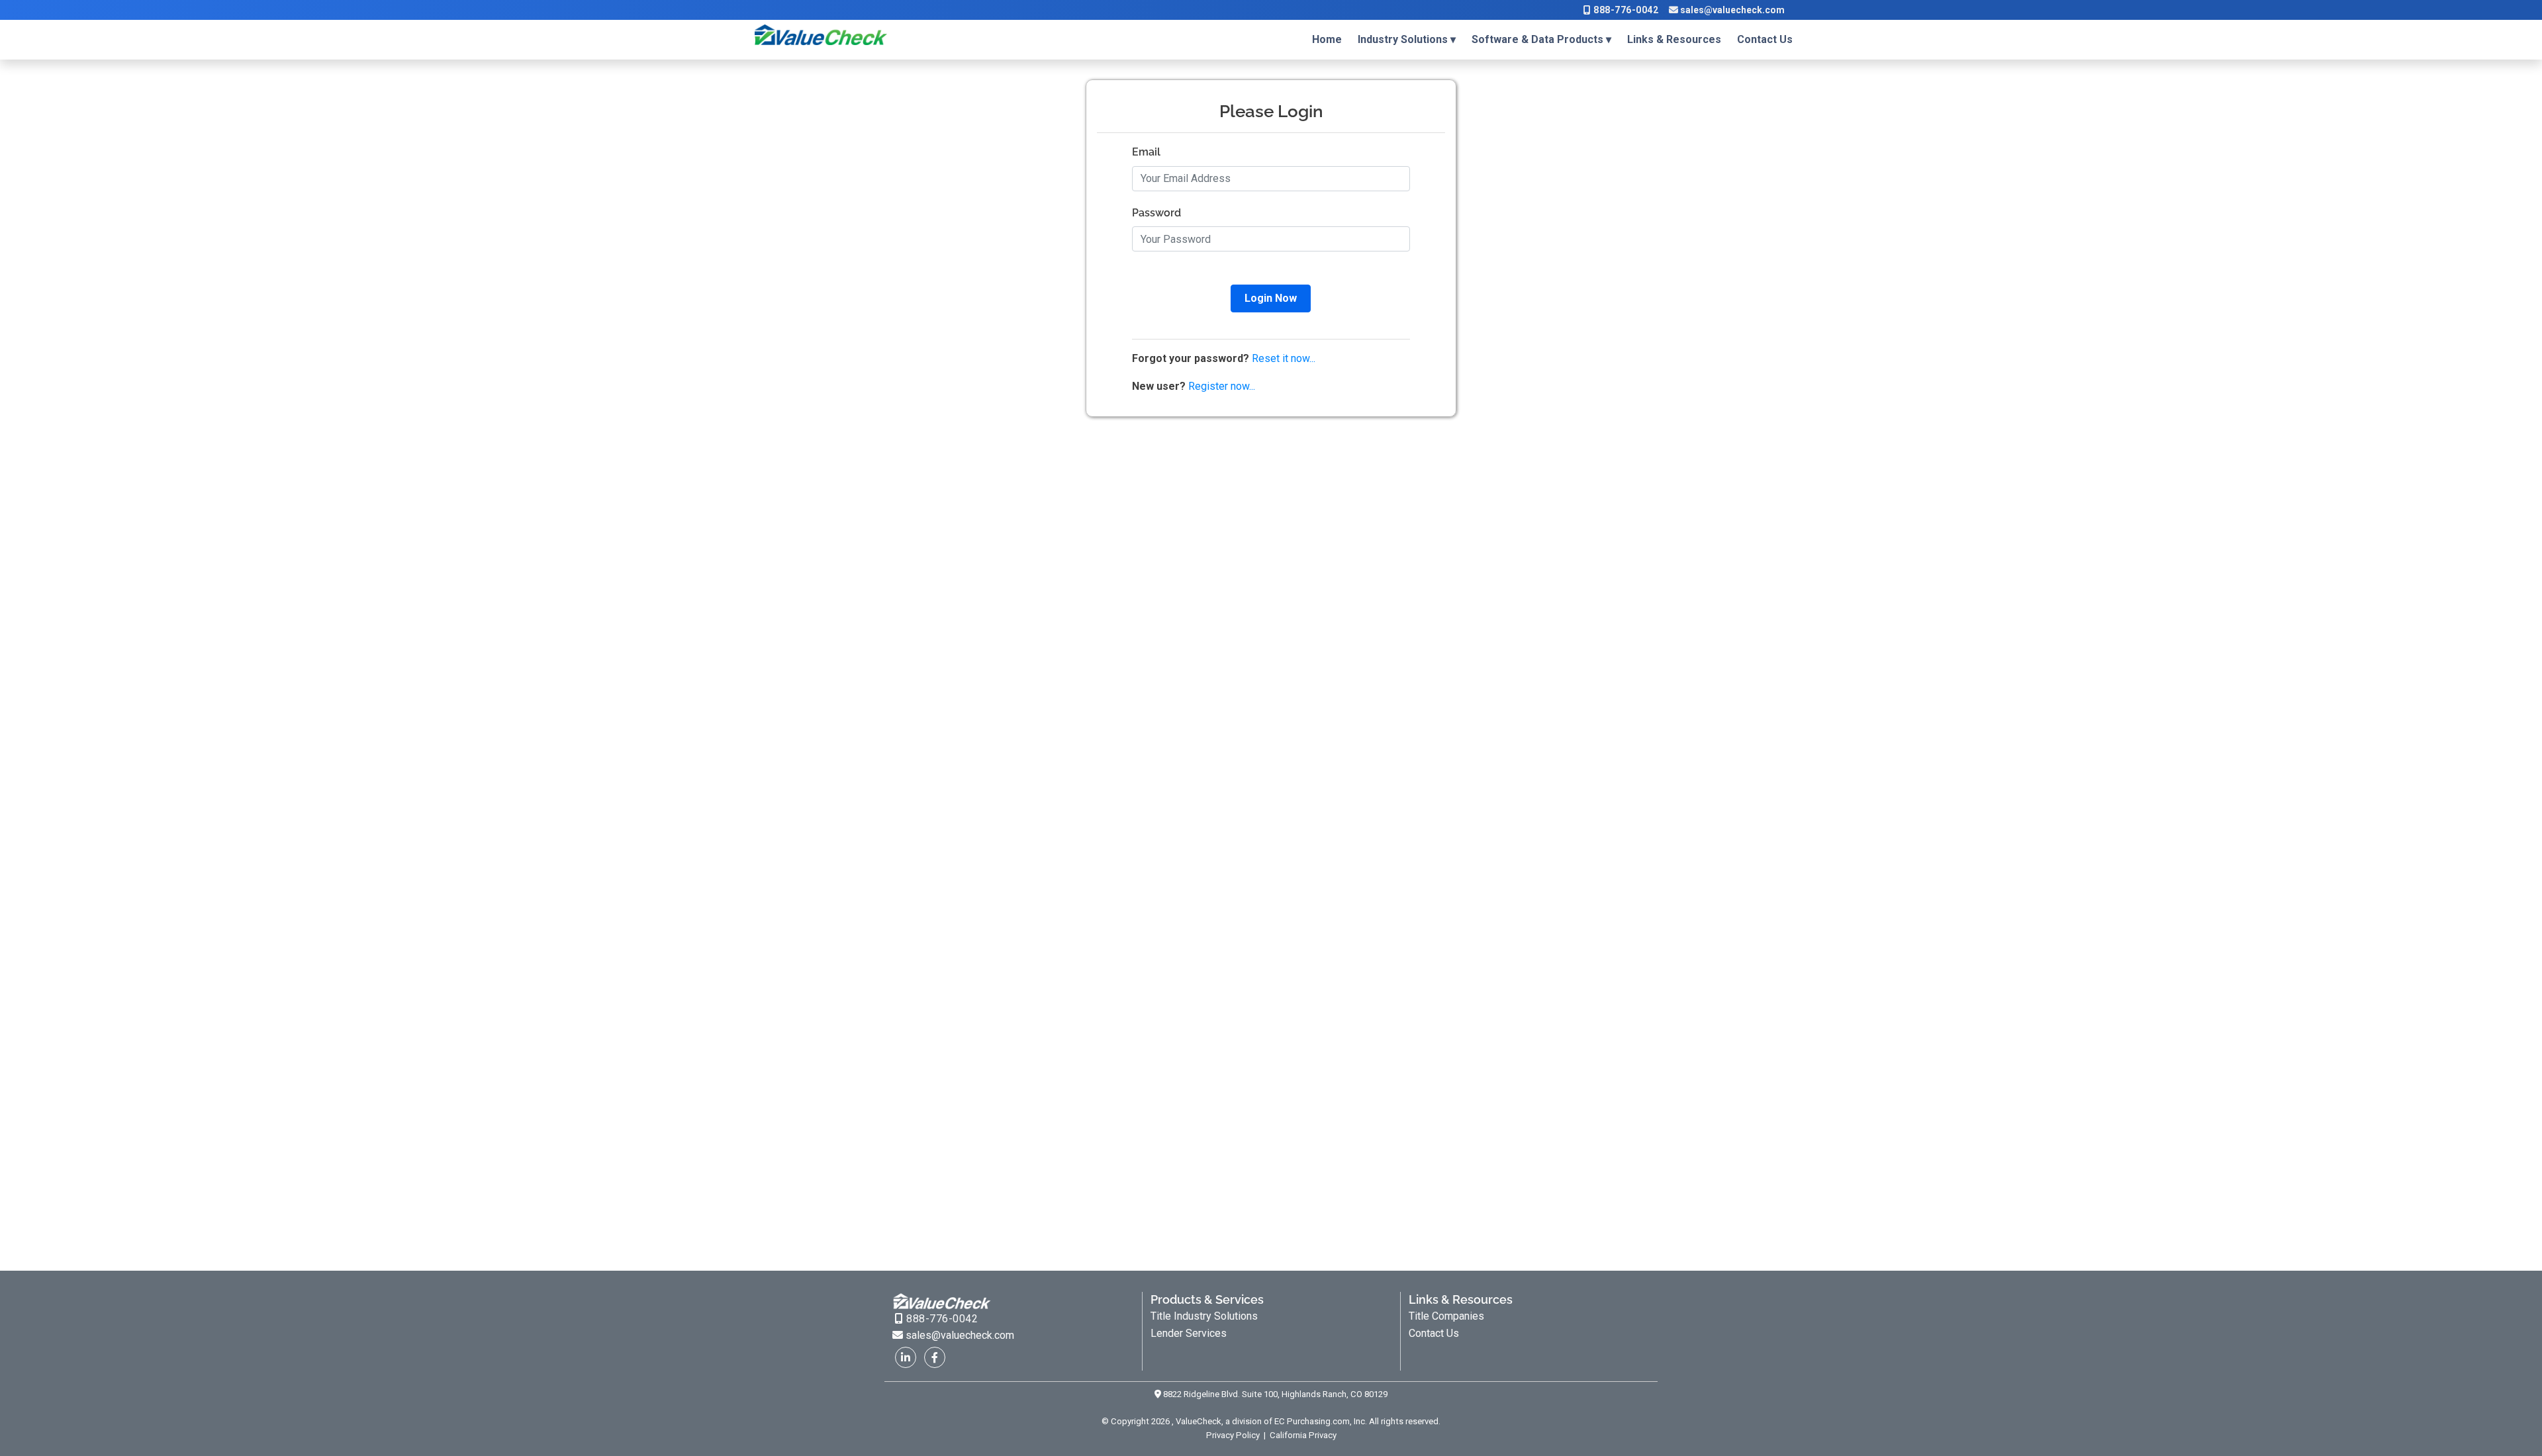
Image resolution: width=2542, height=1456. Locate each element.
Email (1146, 152)
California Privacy (1302, 1435)
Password (1156, 213)
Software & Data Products (1537, 39)
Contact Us (1765, 39)
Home (1327, 39)
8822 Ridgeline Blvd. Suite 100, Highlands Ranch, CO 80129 (1274, 1394)
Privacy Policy (1234, 1435)
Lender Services (1189, 1333)
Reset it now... (1284, 358)
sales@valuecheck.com (1731, 10)
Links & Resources (1674, 39)
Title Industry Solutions (1204, 1316)
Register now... (1222, 386)
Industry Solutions (1403, 39)
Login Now (1271, 298)
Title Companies (1446, 1316)
